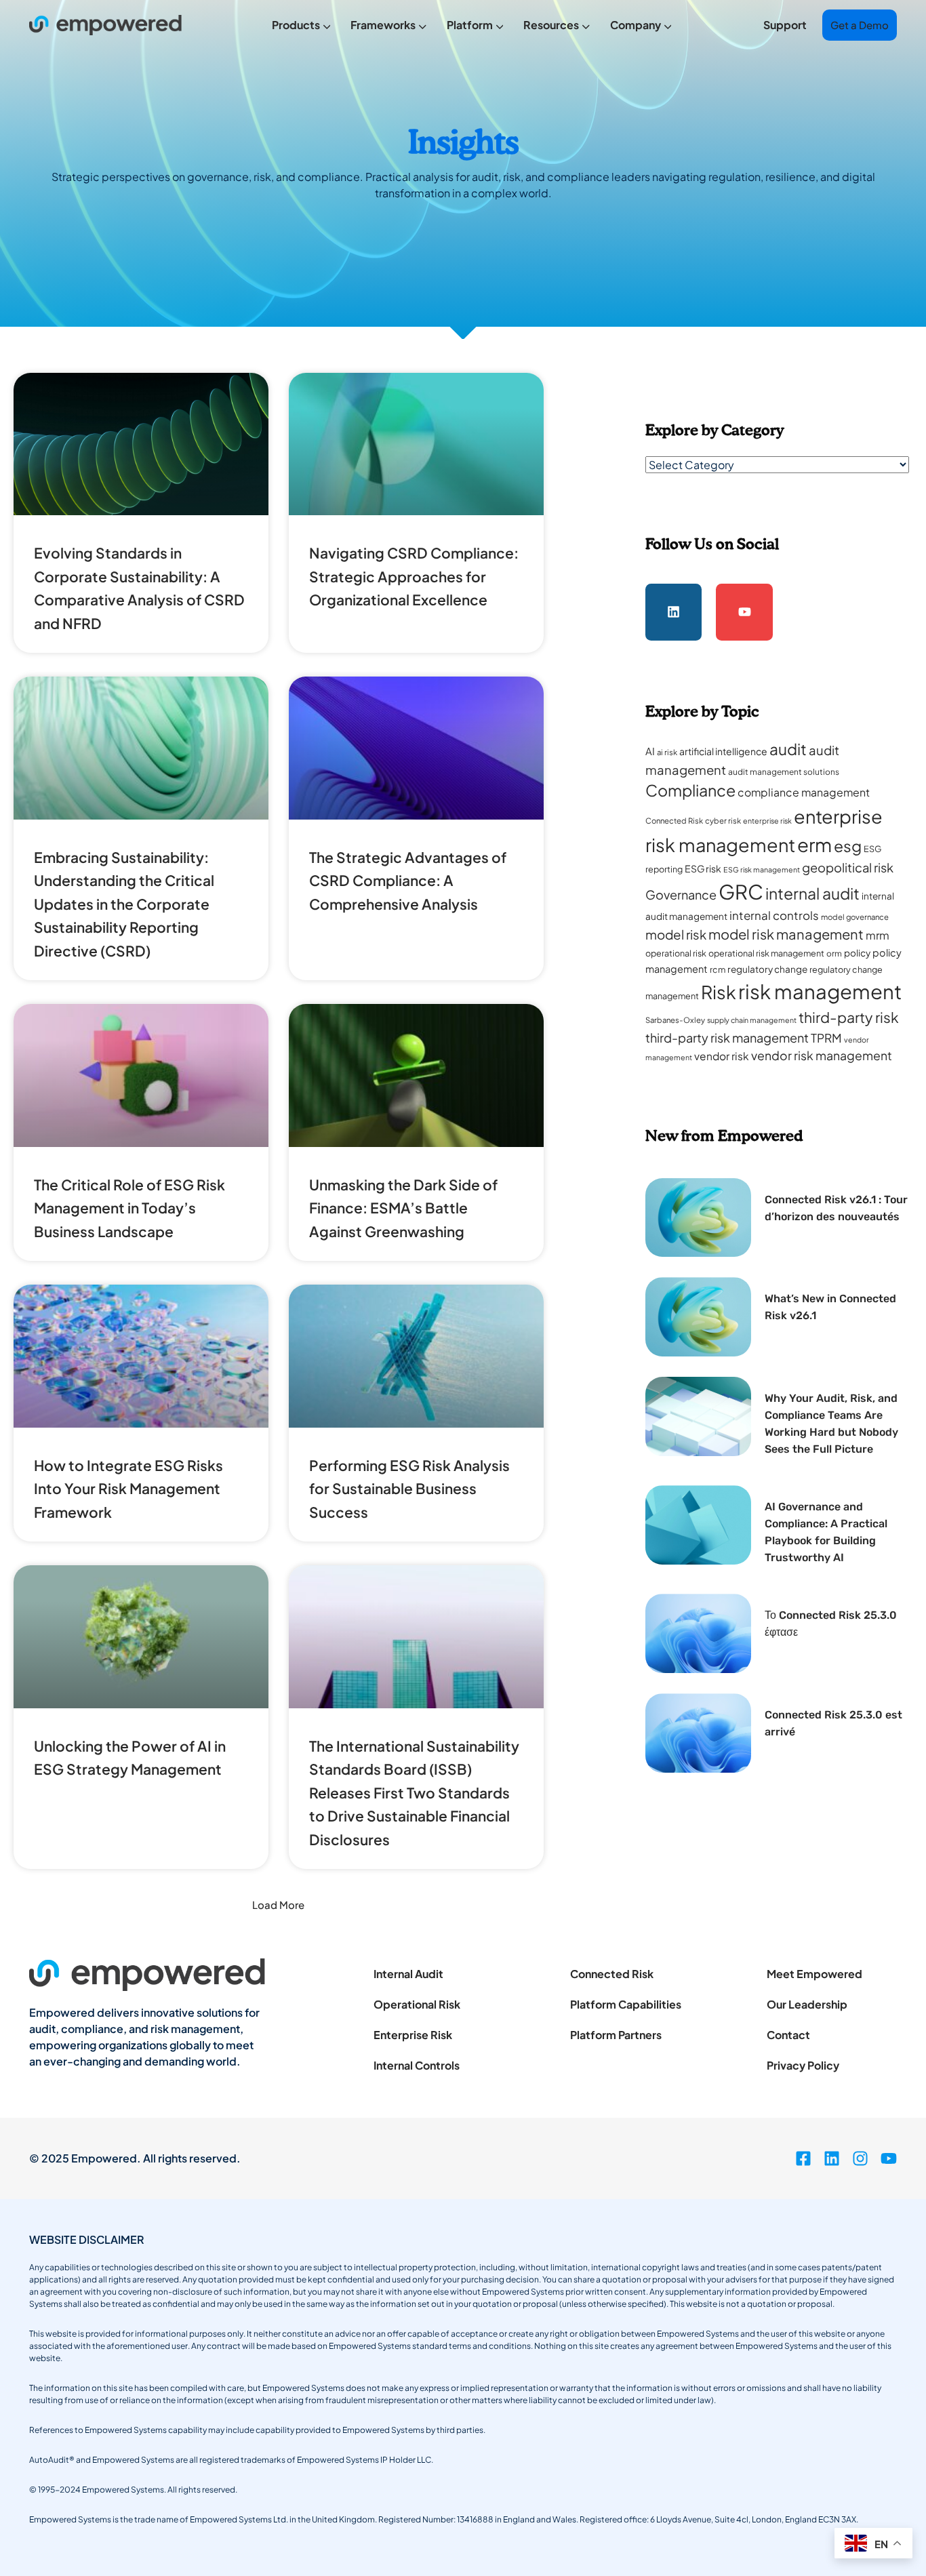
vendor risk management (822, 1055)
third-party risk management (727, 1038)
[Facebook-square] (803, 2158)
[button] (278, 1905)
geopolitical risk (848, 867)
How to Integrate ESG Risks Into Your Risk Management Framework (128, 1489)
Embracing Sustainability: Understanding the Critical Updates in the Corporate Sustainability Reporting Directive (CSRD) (124, 904)
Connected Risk (674, 821)
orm (834, 953)
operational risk (676, 953)
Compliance (690, 790)
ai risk (667, 752)
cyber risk (723, 821)
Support (785, 25)
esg (848, 846)
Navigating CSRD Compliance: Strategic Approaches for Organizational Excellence (414, 576)
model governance (855, 917)
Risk (719, 992)
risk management (820, 991)
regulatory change (767, 969)
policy (857, 953)
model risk (676, 934)
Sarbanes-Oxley (675, 1020)
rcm (718, 969)
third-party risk (849, 1017)
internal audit (812, 893)
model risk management (786, 934)
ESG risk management (762, 869)
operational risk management (766, 953)
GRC (741, 892)
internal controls (774, 915)
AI (650, 751)
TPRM (826, 1038)
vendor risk (722, 1056)
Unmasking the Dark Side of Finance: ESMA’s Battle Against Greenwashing (403, 1208)
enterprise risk (767, 821)
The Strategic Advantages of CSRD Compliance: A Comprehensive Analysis (408, 881)
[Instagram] (860, 2158)
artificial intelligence (723, 751)
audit (788, 749)
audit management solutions (784, 772)
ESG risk (703, 868)
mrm (878, 935)
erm (814, 844)
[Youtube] (744, 612)
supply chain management (752, 1020)
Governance (681, 894)
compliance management (804, 792)
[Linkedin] (674, 612)
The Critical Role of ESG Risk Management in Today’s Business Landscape (129, 1208)
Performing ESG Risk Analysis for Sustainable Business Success (409, 1489)
